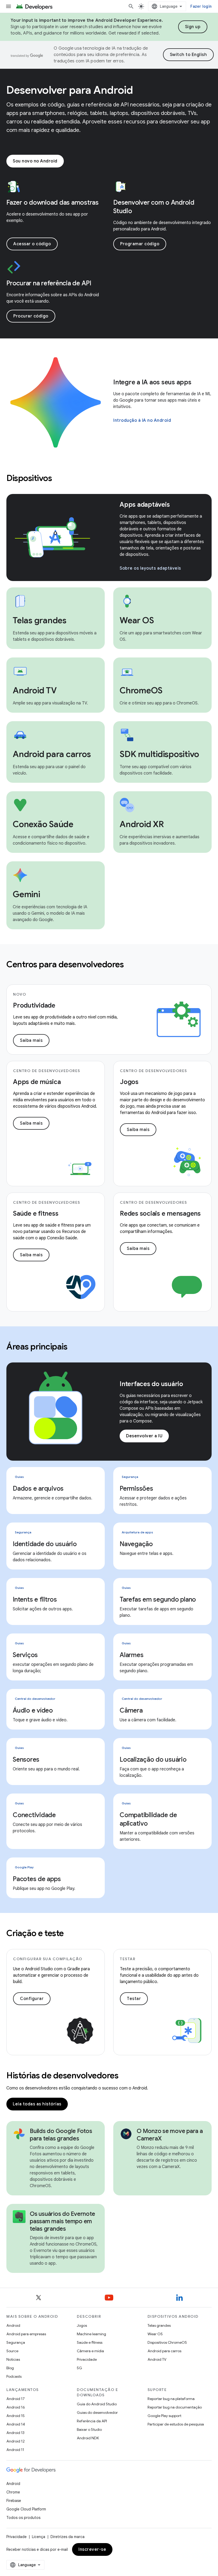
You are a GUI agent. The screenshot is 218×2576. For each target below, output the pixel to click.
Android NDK (88, 2438)
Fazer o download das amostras (53, 203)
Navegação (136, 1544)
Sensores (26, 1760)
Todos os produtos (23, 2518)
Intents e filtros (35, 1599)
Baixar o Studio (89, 2429)
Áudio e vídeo (33, 1710)
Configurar (32, 1999)
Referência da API (92, 2421)
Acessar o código (32, 244)
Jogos (82, 2325)
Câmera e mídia (90, 2351)
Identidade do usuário (45, 1544)
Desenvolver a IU (144, 1436)
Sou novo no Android (35, 161)
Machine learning (91, 2334)
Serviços (25, 1655)
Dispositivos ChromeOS (167, 2342)
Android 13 (15, 2433)
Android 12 (16, 2441)
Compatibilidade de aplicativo (148, 1819)
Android (13, 2325)
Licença (39, 2537)
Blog (10, 2368)
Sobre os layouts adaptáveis (150, 568)
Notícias (13, 2359)
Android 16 (16, 2407)
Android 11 (15, 2450)
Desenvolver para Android (70, 90)
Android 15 (16, 2416)
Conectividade (34, 1815)
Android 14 (16, 2424)
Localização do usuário (153, 1760)
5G (79, 2368)
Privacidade (87, 2359)
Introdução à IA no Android (142, 420)
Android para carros (164, 2351)
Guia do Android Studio (97, 2404)
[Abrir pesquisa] (131, 6)
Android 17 (16, 2399)
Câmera (131, 1710)
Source (12, 2351)
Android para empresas (26, 2334)
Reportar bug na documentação (175, 2407)
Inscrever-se (92, 2549)
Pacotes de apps (37, 1879)
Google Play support (164, 2416)
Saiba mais (31, 1040)
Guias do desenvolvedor (97, 2412)
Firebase (14, 2501)
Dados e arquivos (38, 1489)
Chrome (13, 2492)
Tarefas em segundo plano (158, 1599)
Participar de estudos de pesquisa (176, 2424)
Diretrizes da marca (68, 2537)
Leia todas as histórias (37, 2104)
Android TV (157, 2359)
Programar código (140, 244)
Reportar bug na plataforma (171, 2399)
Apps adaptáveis (145, 505)
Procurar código (31, 316)
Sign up (193, 27)
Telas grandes (159, 2325)
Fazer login (201, 6)
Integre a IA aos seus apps (152, 382)
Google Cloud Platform (26, 2509)
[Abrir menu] (9, 6)
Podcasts (14, 2376)
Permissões (136, 1489)
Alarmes (131, 1655)
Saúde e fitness (90, 2342)
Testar (134, 1999)
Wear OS (155, 2334)
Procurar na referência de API (49, 283)
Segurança (16, 2342)
